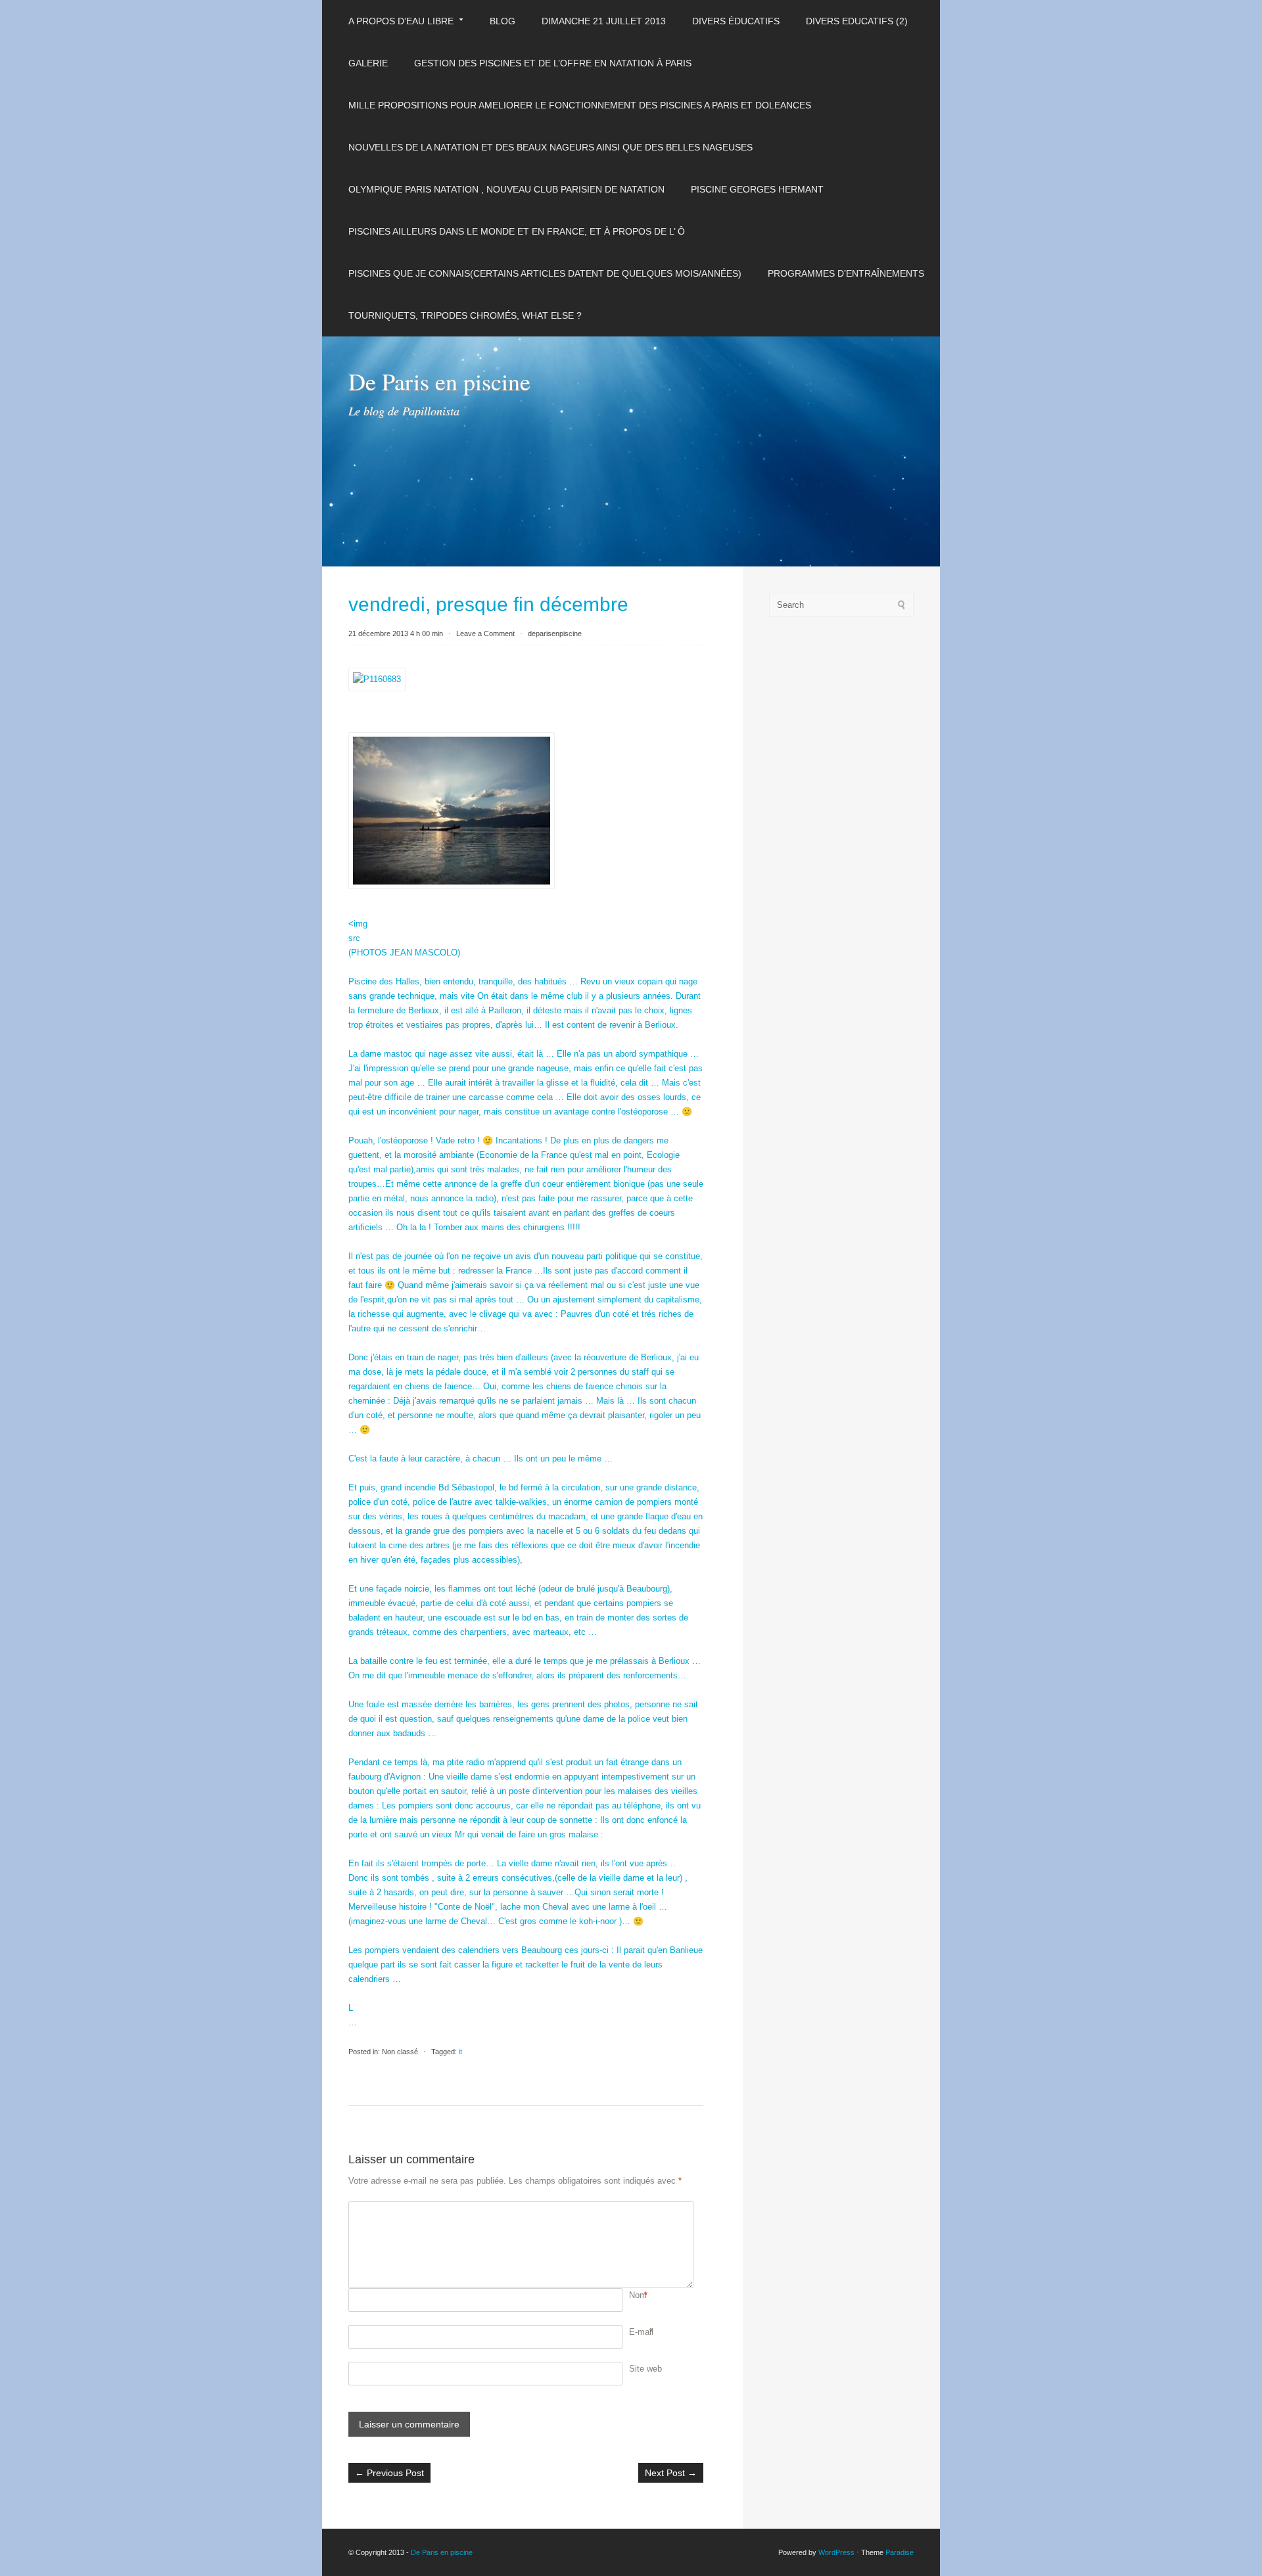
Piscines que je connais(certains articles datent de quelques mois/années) (545, 273)
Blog (502, 21)
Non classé (400, 2052)
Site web (645, 2369)
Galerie (368, 63)
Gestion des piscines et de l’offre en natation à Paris (553, 63)
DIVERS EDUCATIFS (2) (857, 21)
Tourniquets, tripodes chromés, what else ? (465, 315)
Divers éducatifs (736, 21)
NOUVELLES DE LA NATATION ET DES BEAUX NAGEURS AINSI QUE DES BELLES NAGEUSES (550, 147)
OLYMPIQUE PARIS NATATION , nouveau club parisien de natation (506, 189)
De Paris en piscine (439, 381)
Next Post (671, 2473)
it (460, 2052)
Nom (638, 2295)
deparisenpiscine (555, 633)
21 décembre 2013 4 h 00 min (396, 633)
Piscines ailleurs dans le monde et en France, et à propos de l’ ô (517, 231)
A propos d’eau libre (401, 21)
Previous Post (389, 2473)
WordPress (836, 2552)
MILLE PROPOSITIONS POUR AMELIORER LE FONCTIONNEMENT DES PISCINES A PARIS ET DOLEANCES (580, 105)
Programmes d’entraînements (846, 273)
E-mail (641, 2332)
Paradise (900, 2552)
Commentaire (631, 2209)
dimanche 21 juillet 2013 (604, 21)
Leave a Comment (485, 633)
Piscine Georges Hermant (757, 189)
